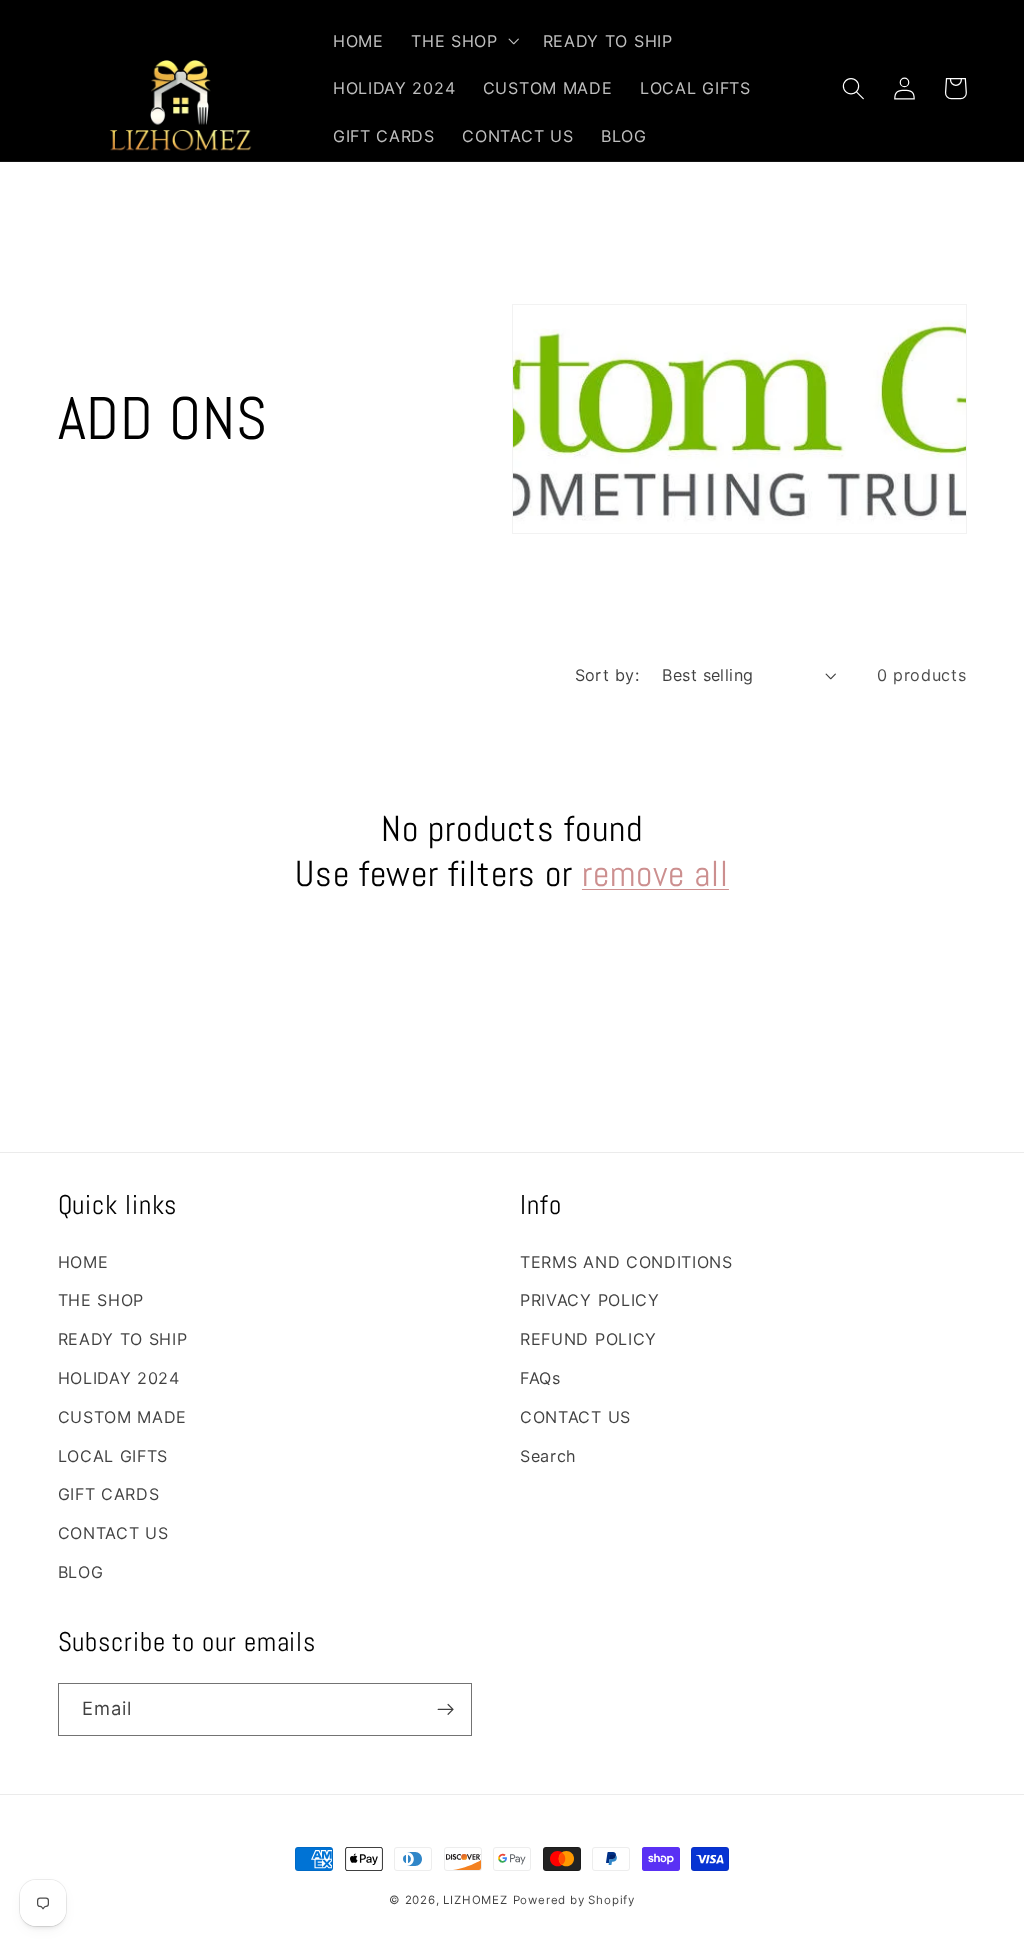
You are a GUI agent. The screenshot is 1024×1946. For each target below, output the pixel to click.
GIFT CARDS (109, 1494)
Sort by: (607, 675)
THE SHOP (101, 1300)
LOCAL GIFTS (113, 1456)
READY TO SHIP (123, 1339)
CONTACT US (113, 1533)
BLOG (81, 1572)
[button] (462, 41)
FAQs (540, 1378)
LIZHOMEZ (475, 1900)
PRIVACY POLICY (590, 1300)
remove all (655, 874)
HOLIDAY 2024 (119, 1378)
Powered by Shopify (574, 1900)
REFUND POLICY (588, 1339)
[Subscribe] (445, 1710)
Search (548, 1456)
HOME (83, 1262)
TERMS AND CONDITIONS (626, 1262)
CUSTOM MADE (123, 1417)
